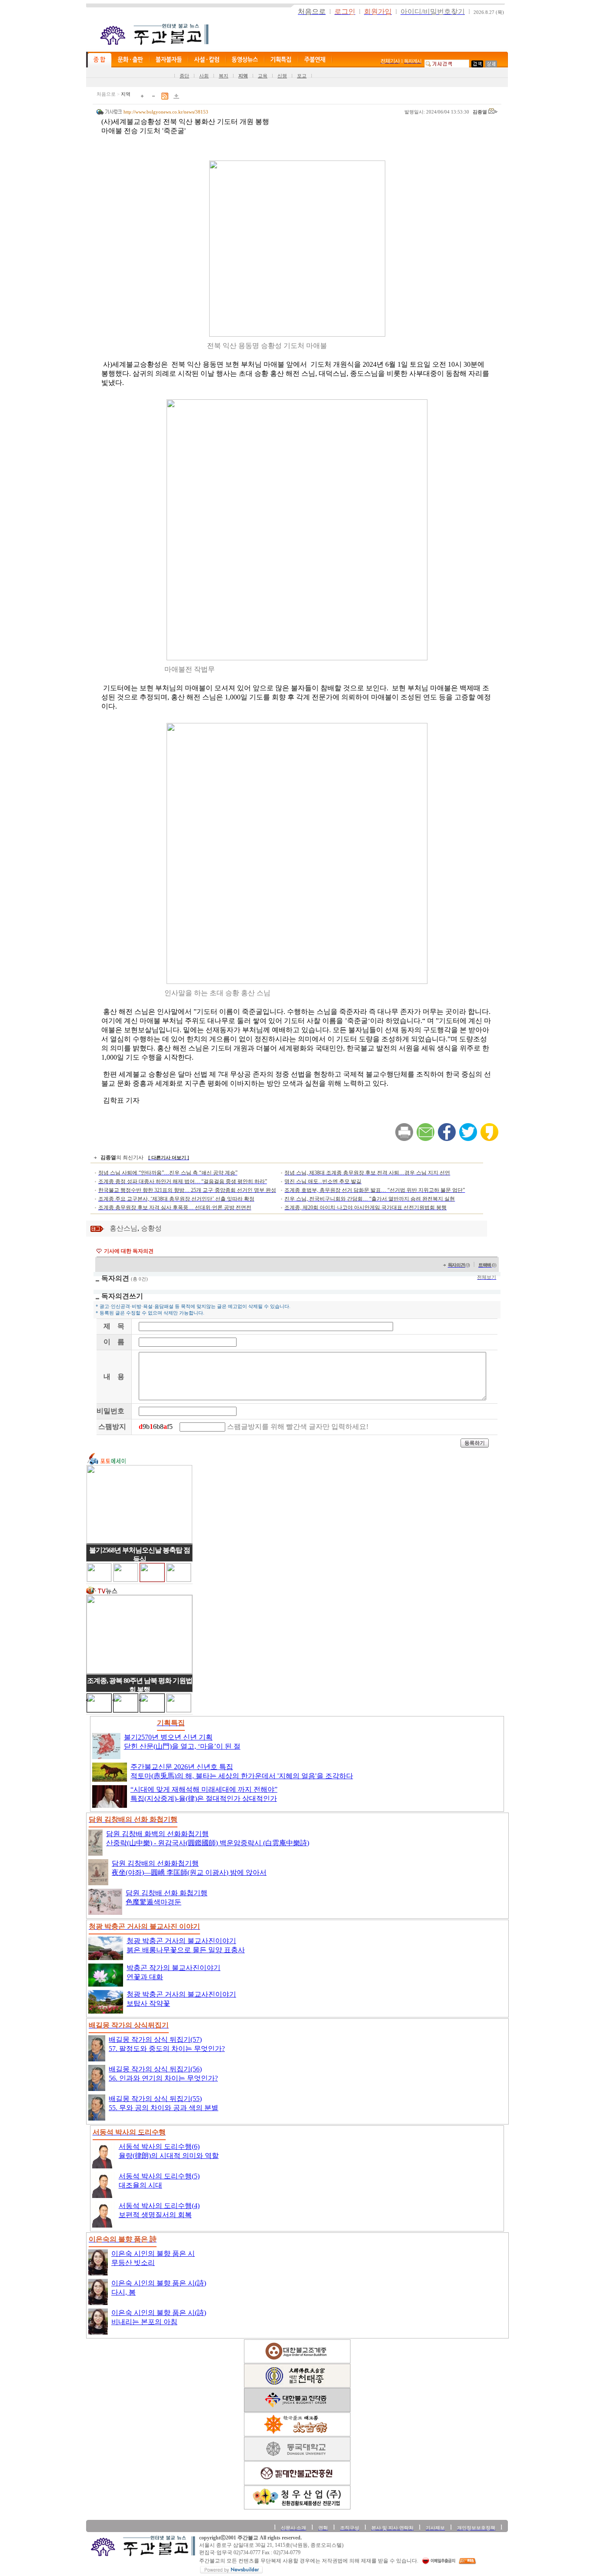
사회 (204, 76)
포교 (302, 76)
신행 (282, 76)
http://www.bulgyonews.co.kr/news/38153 (166, 112)
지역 (243, 76)
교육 (263, 76)
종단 (184, 76)
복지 (224, 76)
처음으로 (106, 94)
